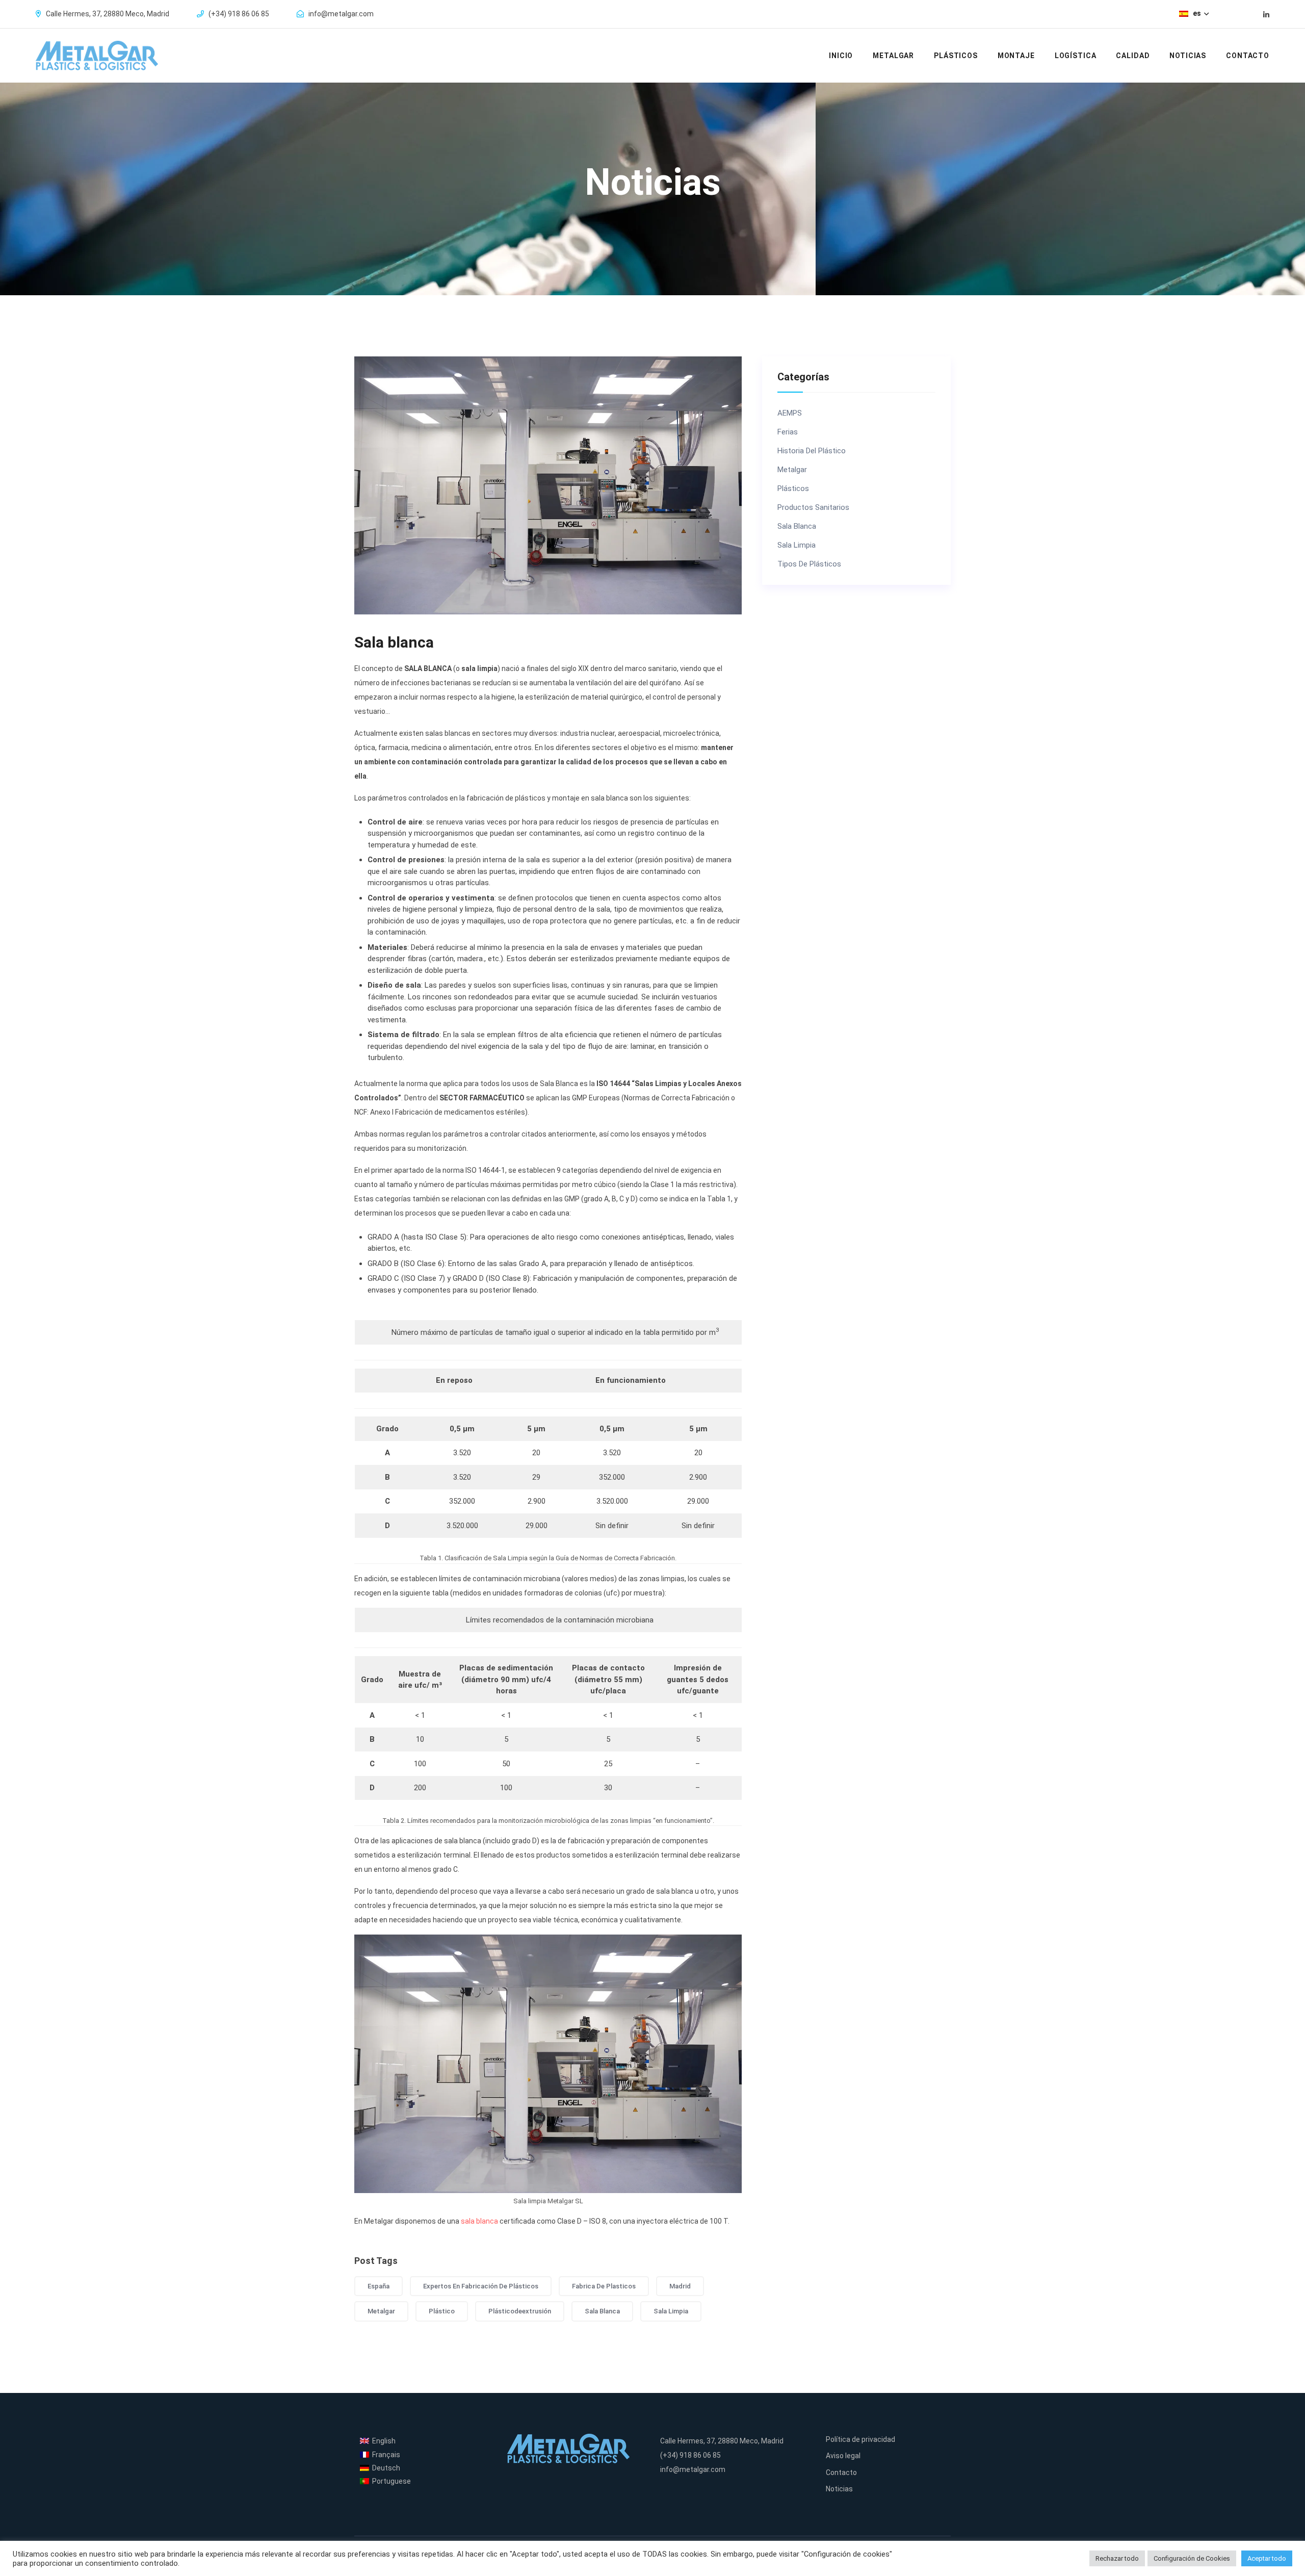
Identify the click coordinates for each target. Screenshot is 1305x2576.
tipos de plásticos (809, 564)
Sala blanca (797, 526)
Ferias (788, 432)
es (1198, 13)
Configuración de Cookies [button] (1192, 2558)
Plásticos (956, 56)
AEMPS (790, 413)
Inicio (841, 56)
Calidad (1133, 56)
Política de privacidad (860, 2439)
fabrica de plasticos (604, 2286)
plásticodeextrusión (520, 2311)
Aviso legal (843, 2456)
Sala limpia (797, 545)
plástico (442, 2311)
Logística (1076, 56)
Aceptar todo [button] (1267, 2558)
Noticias (1188, 56)
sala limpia (671, 2311)
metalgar (381, 2311)
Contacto (1248, 56)
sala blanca (479, 2221)
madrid (680, 2286)
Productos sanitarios (813, 508)
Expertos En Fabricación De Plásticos (481, 2286)
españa (379, 2286)
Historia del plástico (812, 451)
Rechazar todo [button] (1117, 2558)
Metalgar (893, 56)
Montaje (1016, 56)
